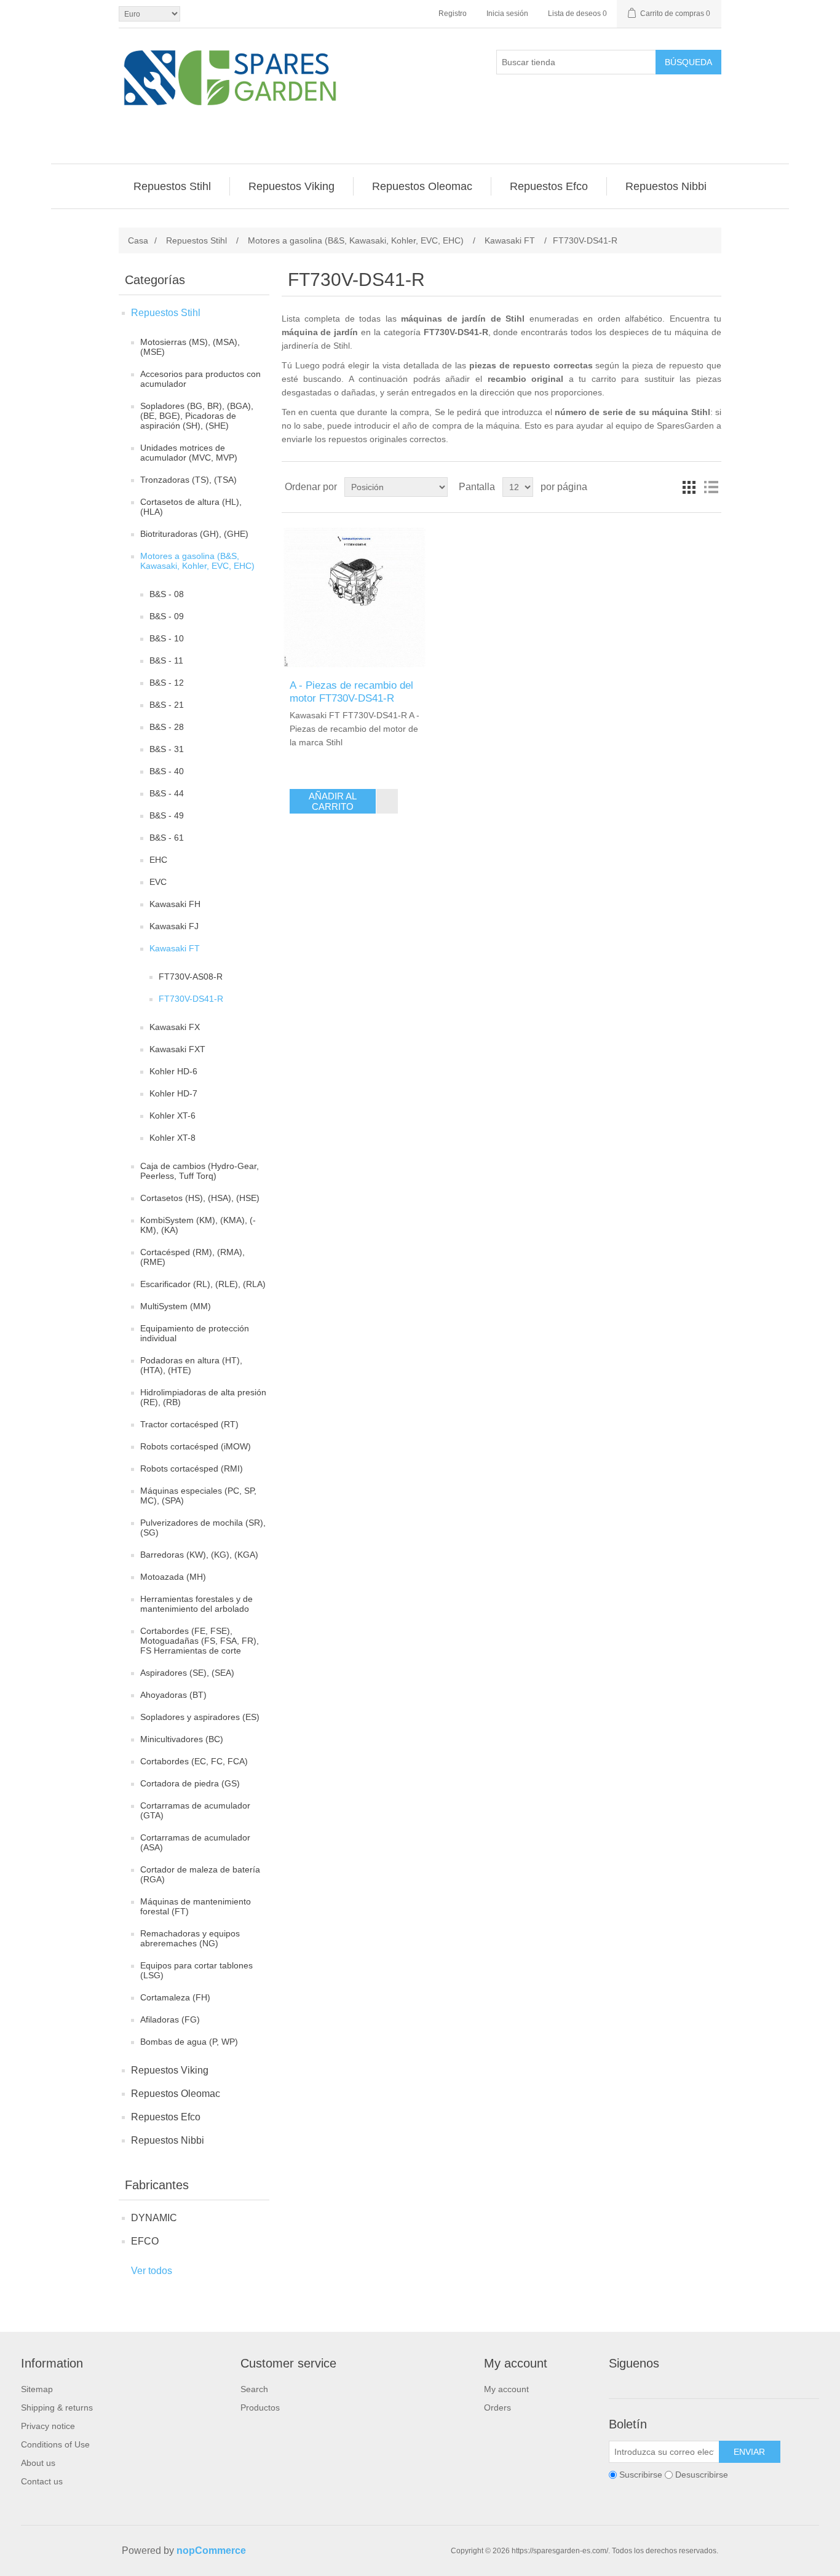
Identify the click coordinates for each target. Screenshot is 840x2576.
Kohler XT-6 (172, 1116)
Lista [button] (711, 487)
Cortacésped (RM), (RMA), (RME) (192, 1257)
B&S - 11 (166, 660)
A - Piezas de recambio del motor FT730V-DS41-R (351, 692)
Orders (497, 2408)
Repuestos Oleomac (176, 2094)
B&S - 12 (167, 683)
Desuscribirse (702, 2475)
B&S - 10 (167, 638)
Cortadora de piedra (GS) (190, 1783)
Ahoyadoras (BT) (173, 1695)
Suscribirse (641, 2475)
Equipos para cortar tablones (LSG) (196, 1970)
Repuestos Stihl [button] (172, 186)
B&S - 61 (167, 838)
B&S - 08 (167, 594)
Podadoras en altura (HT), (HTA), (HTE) (191, 1365)
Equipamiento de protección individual (195, 1333)
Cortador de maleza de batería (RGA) (200, 1874)
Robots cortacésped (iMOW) (196, 1446)
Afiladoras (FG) (170, 2019)
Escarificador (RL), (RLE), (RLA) (203, 1284)
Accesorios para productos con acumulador (200, 379)
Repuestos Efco (166, 2117)
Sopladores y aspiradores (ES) (200, 1717)
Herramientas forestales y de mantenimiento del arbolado (196, 1604)
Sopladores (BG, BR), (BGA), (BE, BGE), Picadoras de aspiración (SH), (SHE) (197, 416)
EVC (158, 882)
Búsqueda (688, 62)
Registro (453, 14)
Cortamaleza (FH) (175, 1997)
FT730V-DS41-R (191, 999)
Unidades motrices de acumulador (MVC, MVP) (189, 453)
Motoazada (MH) (173, 1577)
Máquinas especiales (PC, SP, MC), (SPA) (198, 1496)
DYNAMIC (154, 2218)
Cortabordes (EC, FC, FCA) (194, 1761)
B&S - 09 (167, 616)
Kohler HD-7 (173, 1093)
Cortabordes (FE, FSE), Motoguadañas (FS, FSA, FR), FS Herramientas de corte (200, 1641)
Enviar (749, 2452)
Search (254, 2389)
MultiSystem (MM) (176, 1306)
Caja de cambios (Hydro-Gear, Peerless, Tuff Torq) (200, 1171)
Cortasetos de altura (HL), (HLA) (191, 507)
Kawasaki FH (175, 904)
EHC (158, 860)
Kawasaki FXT (177, 1049)
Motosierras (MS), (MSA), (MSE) (190, 347)
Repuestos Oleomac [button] (422, 186)
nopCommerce (211, 2550)
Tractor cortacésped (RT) (189, 1424)
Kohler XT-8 (172, 1138)
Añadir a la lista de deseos (387, 801)
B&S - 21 (167, 705)
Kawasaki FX (175, 1027)
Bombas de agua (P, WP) (189, 2042)
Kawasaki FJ (174, 926)
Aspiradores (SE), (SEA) (187, 1673)
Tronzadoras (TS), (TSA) (188, 480)
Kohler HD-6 (173, 1071)
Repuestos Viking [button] (291, 186)
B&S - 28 (167, 727)
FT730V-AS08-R (191, 977)
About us (38, 2463)
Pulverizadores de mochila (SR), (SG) (203, 1528)
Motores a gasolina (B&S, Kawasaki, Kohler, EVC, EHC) (197, 561)
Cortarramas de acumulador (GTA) (195, 1810)
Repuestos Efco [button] (549, 186)
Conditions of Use (55, 2444)
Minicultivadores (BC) (182, 1739)
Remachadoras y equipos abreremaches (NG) (190, 1938)
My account (506, 2389)
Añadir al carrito (333, 801)
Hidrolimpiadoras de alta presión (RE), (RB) (203, 1397)
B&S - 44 (167, 793)
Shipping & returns (57, 2408)
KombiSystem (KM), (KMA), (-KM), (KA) (198, 1225)
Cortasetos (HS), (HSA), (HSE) (200, 1198)
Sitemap (37, 2389)
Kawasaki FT (175, 948)
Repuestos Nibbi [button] (666, 186)
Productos (260, 2408)
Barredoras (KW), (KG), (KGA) (199, 1555)
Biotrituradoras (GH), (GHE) (194, 534)
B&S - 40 (167, 771)
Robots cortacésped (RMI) (192, 1468)
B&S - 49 (167, 815)
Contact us (42, 2481)
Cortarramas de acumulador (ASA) (195, 1842)
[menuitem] (172, 186)
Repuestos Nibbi (168, 2140)
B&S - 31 (167, 749)
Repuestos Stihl (166, 313)
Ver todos (152, 2271)
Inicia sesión (507, 14)
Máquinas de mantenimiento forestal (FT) (196, 1906)
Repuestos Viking (170, 2070)
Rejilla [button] (689, 487)
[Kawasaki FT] (355, 596)
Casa (138, 240)
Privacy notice (48, 2426)
